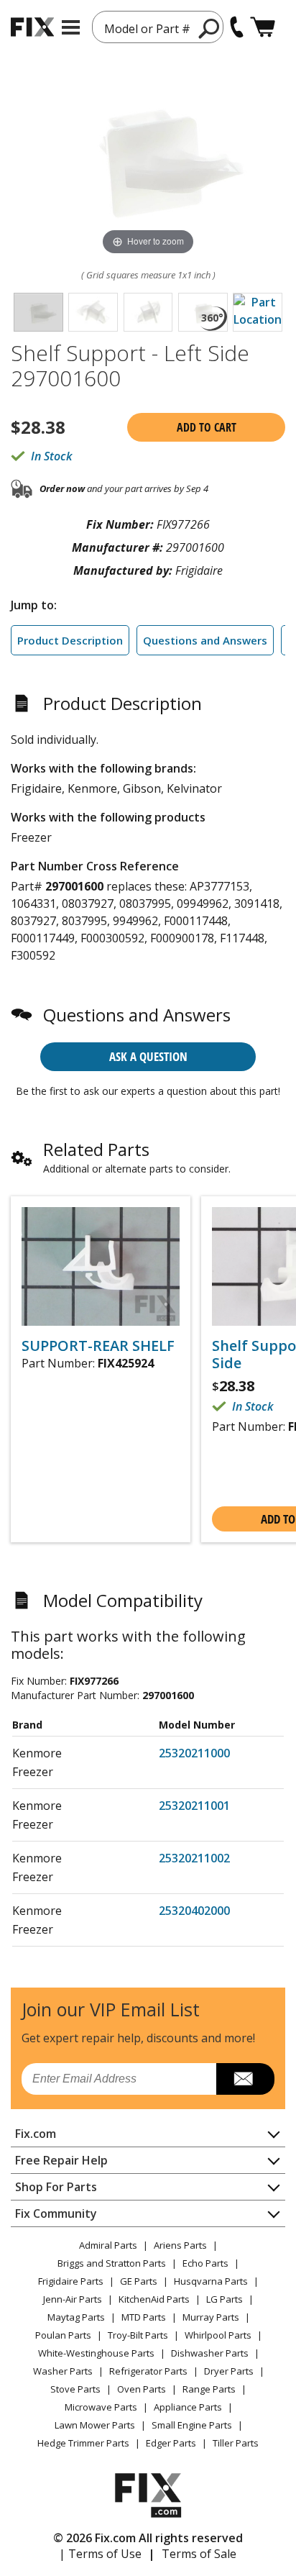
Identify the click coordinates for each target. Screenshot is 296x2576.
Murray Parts (211, 2317)
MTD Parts (144, 2317)
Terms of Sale (199, 2554)
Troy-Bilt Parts (138, 2335)
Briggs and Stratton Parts (112, 2263)
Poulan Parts (63, 2335)
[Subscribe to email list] (245, 2079)
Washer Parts (63, 2371)
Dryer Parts (229, 2371)
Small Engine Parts (192, 2425)
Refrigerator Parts (148, 2371)
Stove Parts (75, 2389)
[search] (209, 28)
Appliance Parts (188, 2407)
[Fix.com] (32, 27)
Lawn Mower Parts (95, 2425)
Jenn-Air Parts (73, 2299)
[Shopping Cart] (263, 27)
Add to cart (207, 427)
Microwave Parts (101, 2407)
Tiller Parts (236, 2443)
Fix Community (56, 2213)
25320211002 (194, 1858)
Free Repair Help (61, 2160)
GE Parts (139, 2281)
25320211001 (194, 1806)
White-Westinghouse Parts (96, 2353)
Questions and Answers (205, 640)
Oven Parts (142, 2389)
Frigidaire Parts (71, 2281)
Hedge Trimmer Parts (83, 2443)
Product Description (70, 640)
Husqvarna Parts (211, 2281)
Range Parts (209, 2389)
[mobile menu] (71, 27)
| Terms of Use (100, 2554)
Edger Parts (171, 2443)
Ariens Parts (180, 2245)
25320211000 (194, 1753)
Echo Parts (205, 2263)
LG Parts (225, 2299)
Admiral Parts (108, 2245)
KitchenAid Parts (154, 2299)
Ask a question (148, 1056)
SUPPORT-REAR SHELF (98, 1346)
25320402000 (194, 1911)
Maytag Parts (76, 2317)
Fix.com (36, 2134)
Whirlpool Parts (218, 2335)
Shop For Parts (56, 2187)
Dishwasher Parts (210, 2353)
